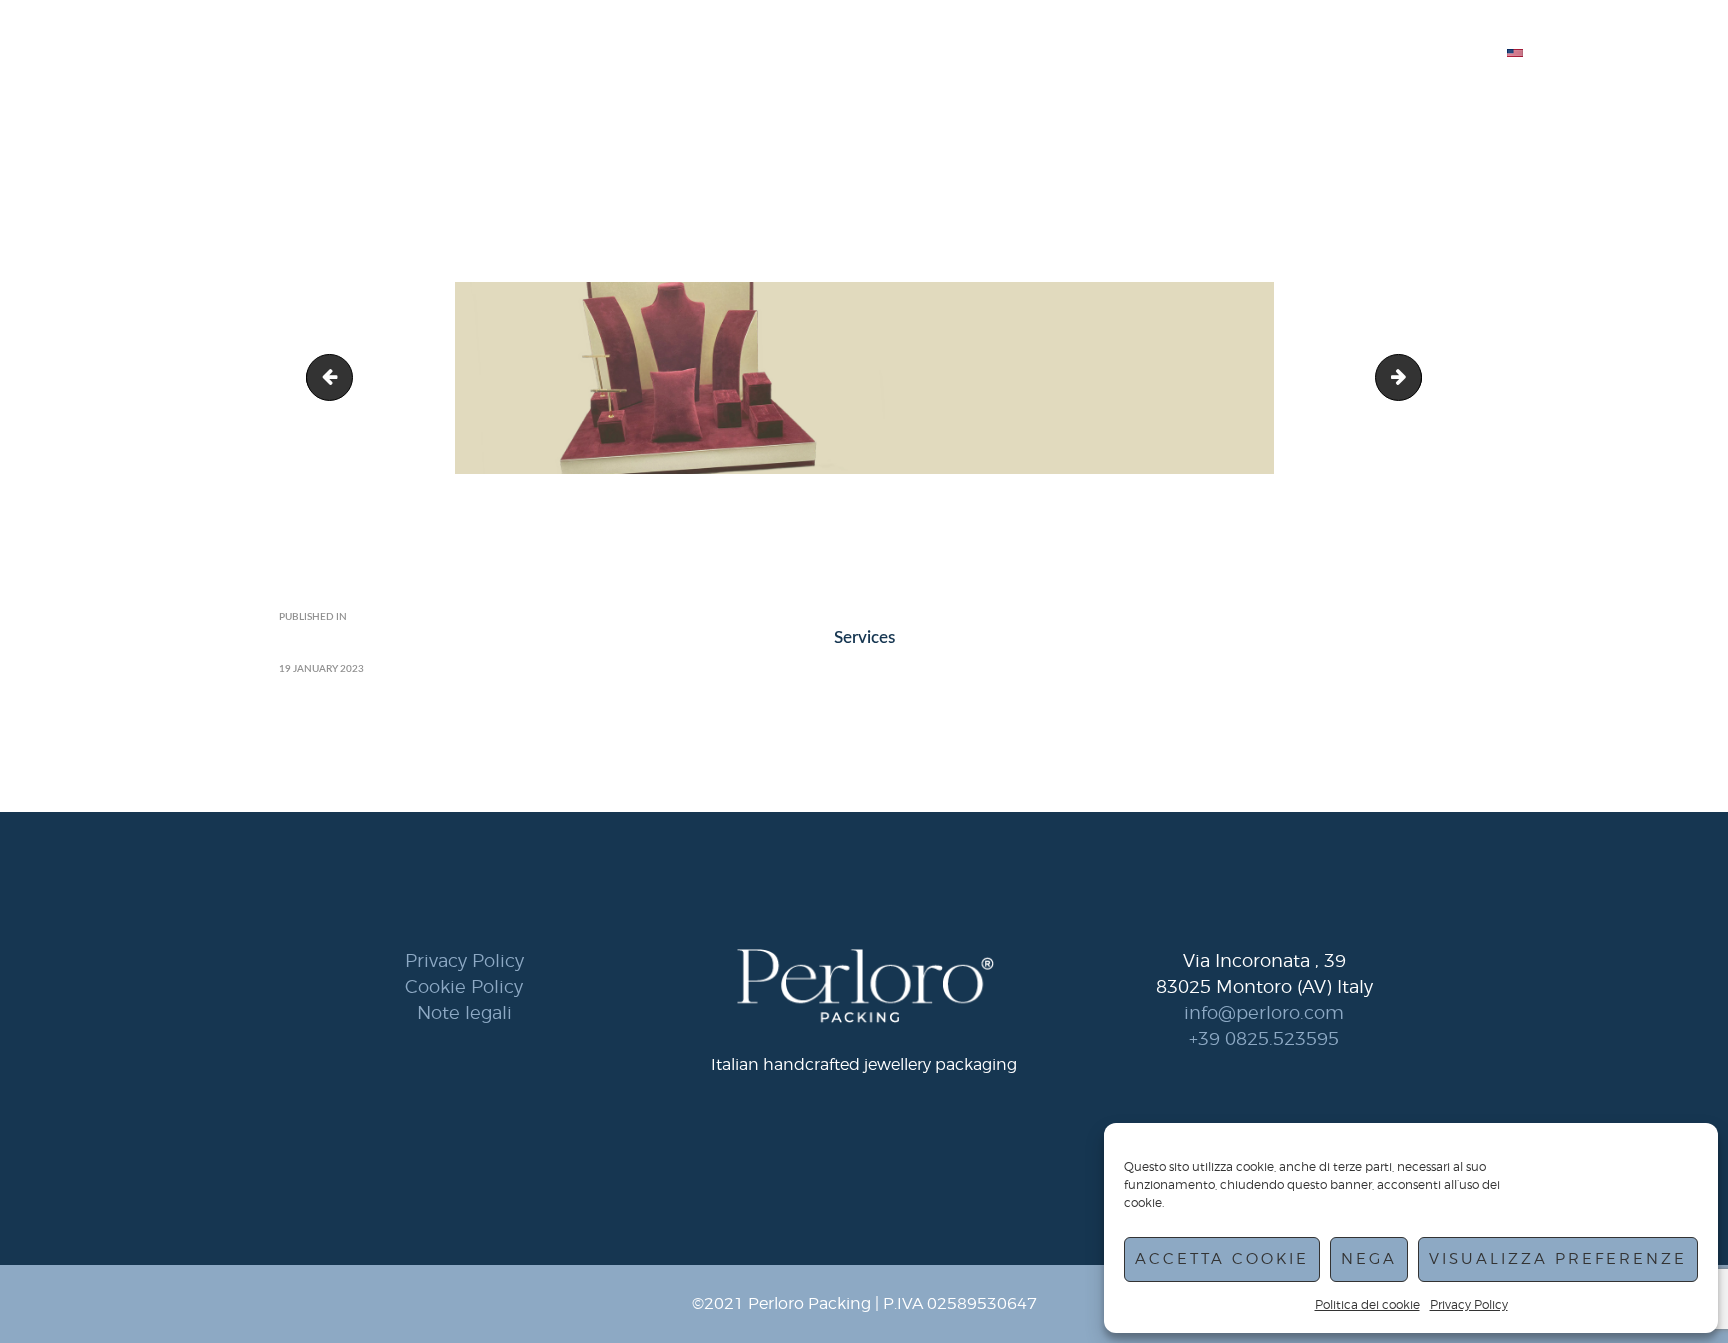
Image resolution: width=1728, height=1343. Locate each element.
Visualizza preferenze (1558, 1259)
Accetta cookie (1222, 1259)
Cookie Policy (464, 986)
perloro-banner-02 (334, 377)
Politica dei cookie (1367, 1304)
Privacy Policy (1469, 1304)
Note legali (464, 1012)
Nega (1369, 1259)
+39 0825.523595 (1264, 1038)
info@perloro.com (1264, 1012)
